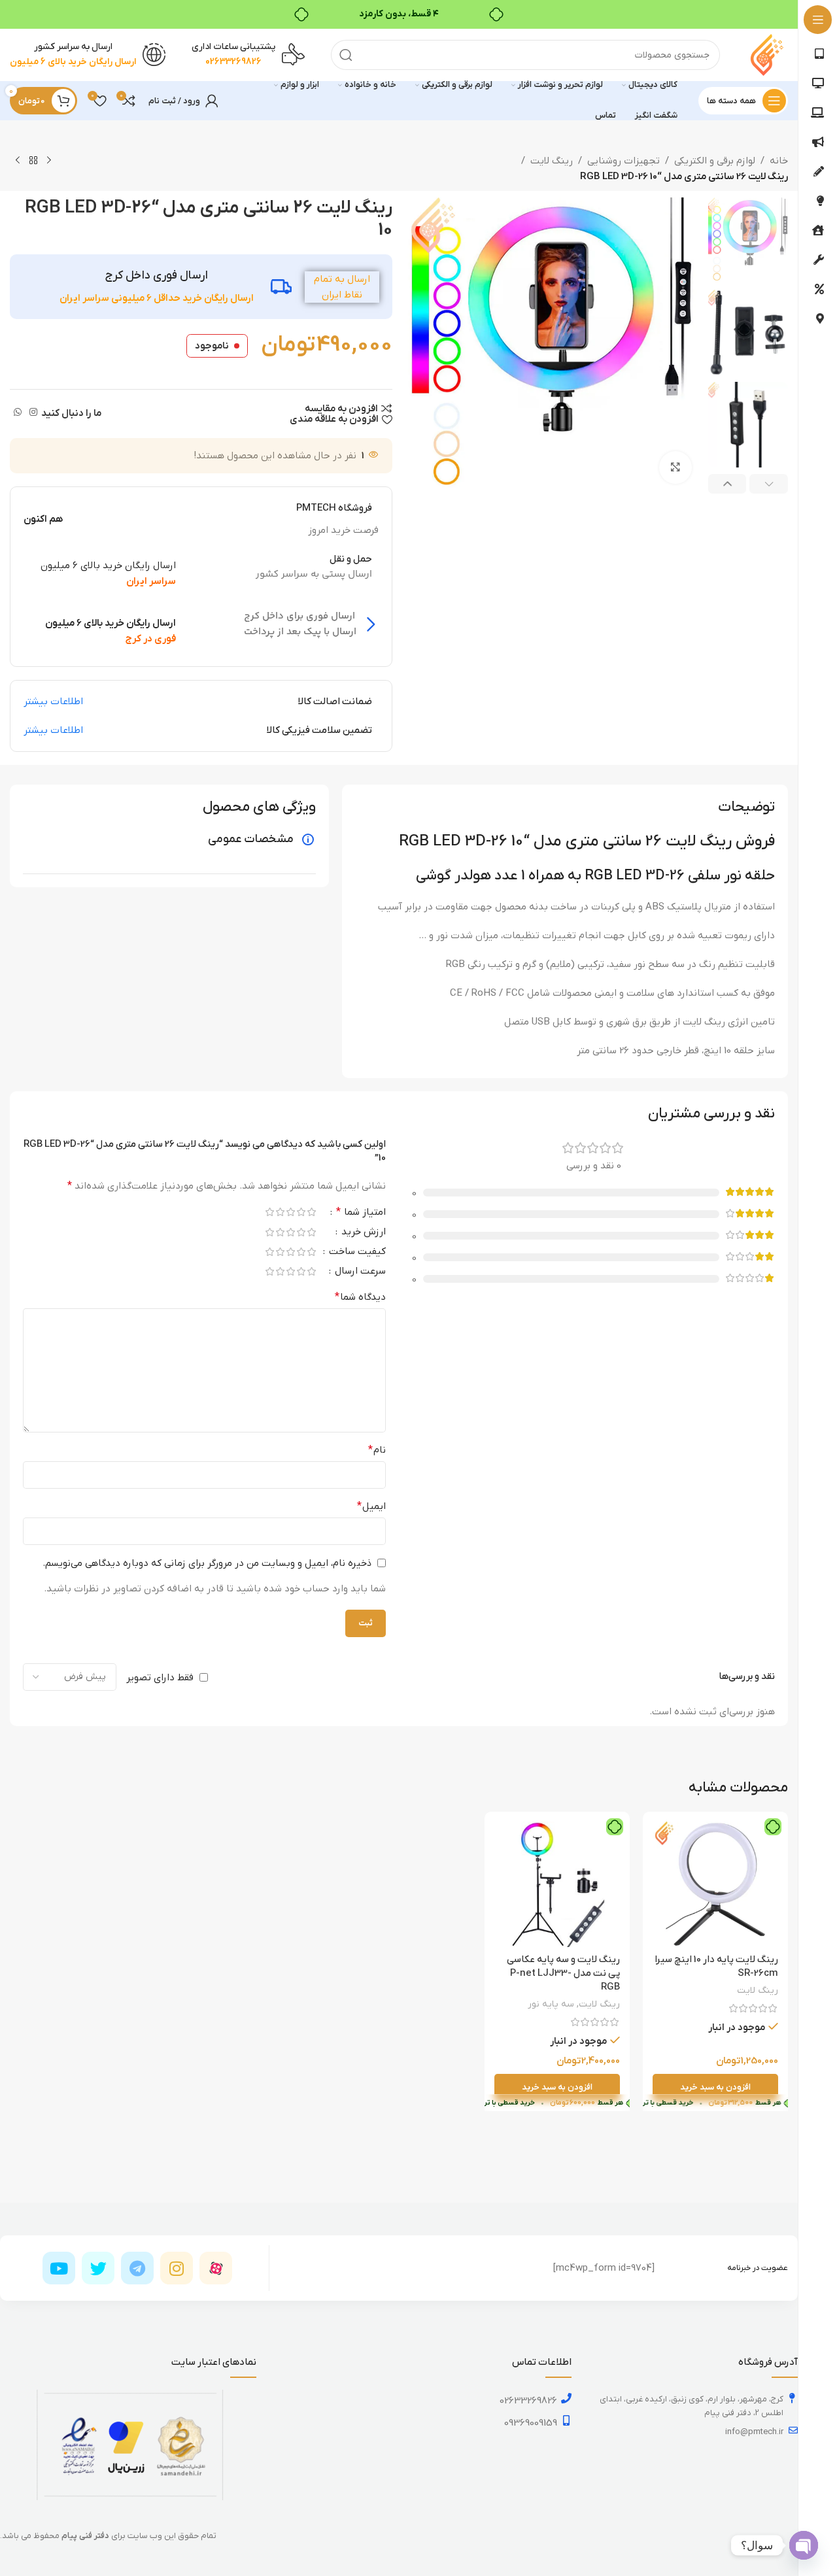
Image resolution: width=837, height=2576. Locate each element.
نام (377, 1450)
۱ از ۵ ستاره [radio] (311, 1212)
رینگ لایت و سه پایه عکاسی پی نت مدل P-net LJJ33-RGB (563, 1973)
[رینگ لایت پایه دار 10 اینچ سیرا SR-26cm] (715, 1884)
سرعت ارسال (359, 1272)
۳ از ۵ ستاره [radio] (290, 1212)
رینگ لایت (552, 161)
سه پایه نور (551, 2004)
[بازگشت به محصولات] (33, 161)
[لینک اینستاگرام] (33, 413)
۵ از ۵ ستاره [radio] (269, 1212)
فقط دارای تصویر (160, 1677)
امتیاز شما (361, 1213)
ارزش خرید (362, 1233)
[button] (769, 484)
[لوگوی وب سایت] (767, 54)
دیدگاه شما (360, 1297)
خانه (779, 161)
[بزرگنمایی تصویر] (675, 467)
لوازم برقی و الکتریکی (715, 161)
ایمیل (371, 1506)
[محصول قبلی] (49, 161)
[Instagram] (177, 2268)
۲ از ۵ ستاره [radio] (301, 1212)
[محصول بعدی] (18, 161)
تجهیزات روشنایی (623, 161)
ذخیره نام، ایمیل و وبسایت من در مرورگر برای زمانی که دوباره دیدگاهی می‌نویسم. (207, 1563)
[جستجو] (346, 55)
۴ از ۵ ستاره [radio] (280, 1212)
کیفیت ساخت (356, 1252)
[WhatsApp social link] (18, 413)
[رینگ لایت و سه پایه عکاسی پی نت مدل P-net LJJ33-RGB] (557, 1884)
